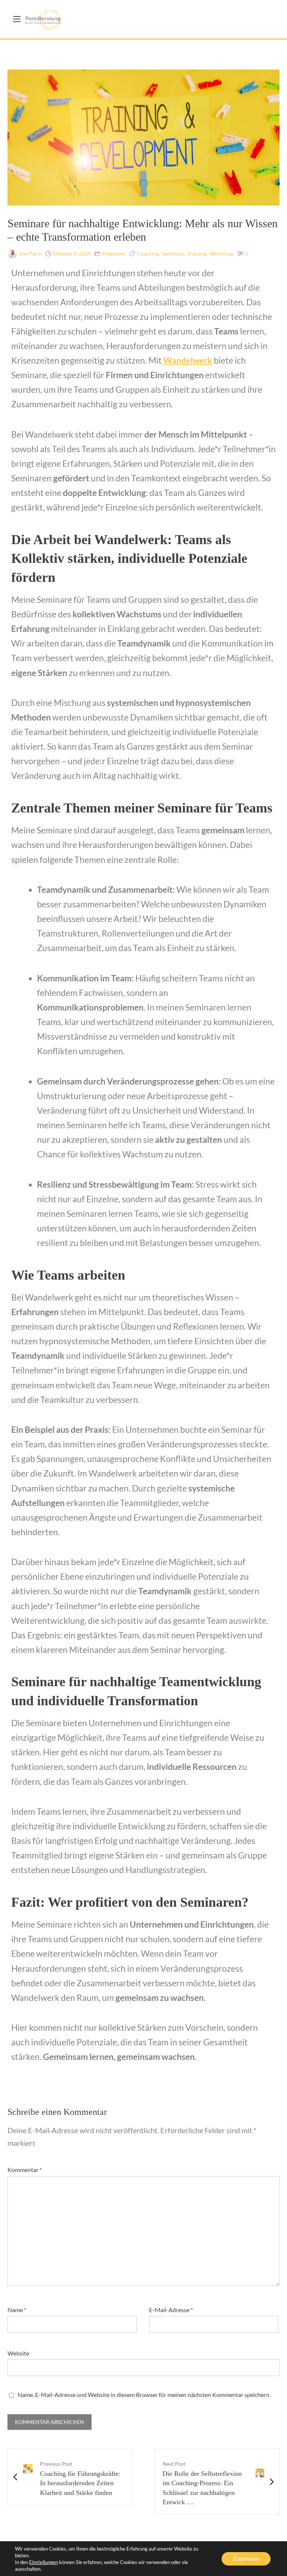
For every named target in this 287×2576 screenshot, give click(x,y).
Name (17, 2310)
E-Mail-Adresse (171, 2310)
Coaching (148, 254)
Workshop (222, 254)
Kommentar (25, 2170)
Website (18, 2353)
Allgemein (114, 254)
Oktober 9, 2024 (72, 254)
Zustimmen (246, 2559)
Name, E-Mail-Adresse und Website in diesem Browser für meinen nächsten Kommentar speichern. (144, 2395)
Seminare (173, 254)
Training (197, 254)
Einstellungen (44, 2562)
